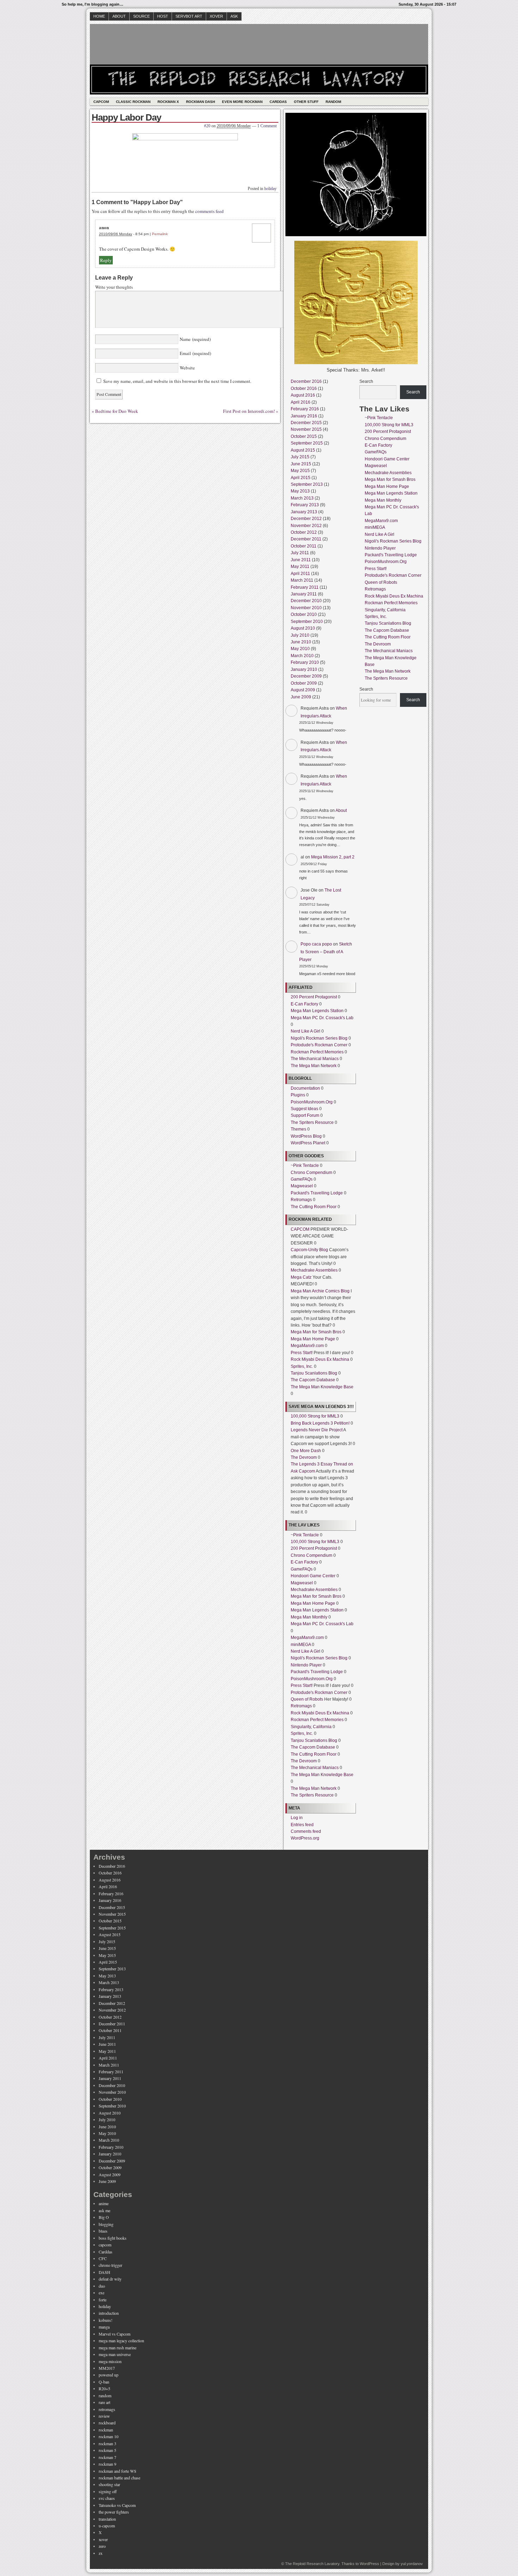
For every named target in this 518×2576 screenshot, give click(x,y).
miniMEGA (301, 1645)
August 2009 (303, 690)
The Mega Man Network (314, 1066)
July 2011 (300, 553)
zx (101, 2553)
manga (104, 2327)
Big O (104, 2217)
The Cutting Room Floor (314, 1207)
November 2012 (306, 526)
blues (103, 2231)
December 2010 (306, 601)
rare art (104, 2402)
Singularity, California (311, 1727)
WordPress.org (305, 1838)
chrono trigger (110, 2265)
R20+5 (104, 2388)
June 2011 (301, 560)
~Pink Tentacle (305, 1165)
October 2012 (304, 532)
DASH (104, 2272)
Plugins (298, 1095)
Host (163, 16)
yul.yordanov (412, 2564)
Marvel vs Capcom (115, 2334)
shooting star (109, 2484)
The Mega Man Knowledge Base (322, 1387)
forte (103, 2300)
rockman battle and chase (119, 2478)
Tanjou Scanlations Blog (314, 1373)
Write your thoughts (114, 287)
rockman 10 (109, 2436)
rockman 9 (107, 2464)
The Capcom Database (313, 1380)
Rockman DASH (201, 102)
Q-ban (104, 2382)
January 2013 (304, 512)
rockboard (107, 2423)
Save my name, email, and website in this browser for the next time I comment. (177, 381)
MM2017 (107, 2368)
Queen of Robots (307, 1699)
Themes (298, 1129)
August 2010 (303, 628)
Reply (106, 260)
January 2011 (304, 594)
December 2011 (306, 539)
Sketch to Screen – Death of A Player (326, 952)
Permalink (160, 234)
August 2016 (303, 395)
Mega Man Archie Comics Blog (320, 1291)
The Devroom (304, 1457)
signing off (108, 2491)
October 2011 (304, 546)
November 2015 (306, 429)
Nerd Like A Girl (306, 1031)
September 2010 (307, 622)
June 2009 (301, 697)
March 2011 (302, 580)
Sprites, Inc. (302, 1366)
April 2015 (301, 478)
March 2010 (302, 656)
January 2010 (304, 669)
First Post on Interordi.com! (249, 411)
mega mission (110, 2361)
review (104, 2416)
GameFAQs (302, 1179)
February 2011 (305, 587)
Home (99, 16)
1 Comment (267, 126)
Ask (234, 16)
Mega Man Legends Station (317, 1011)
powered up (109, 2375)
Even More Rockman (242, 102)
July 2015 (300, 457)
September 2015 (307, 443)
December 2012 (306, 519)
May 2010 (300, 649)
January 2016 (304, 416)
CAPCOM (300, 1229)
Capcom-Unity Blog (309, 1250)
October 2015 (304, 436)
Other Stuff (306, 102)
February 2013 (305, 505)
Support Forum (305, 1115)
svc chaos (107, 2498)
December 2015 (306, 423)
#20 (207, 126)
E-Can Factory (304, 1004)
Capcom (101, 102)
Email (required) (195, 353)
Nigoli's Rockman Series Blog (319, 1038)
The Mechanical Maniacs (315, 1059)
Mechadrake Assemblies (314, 1270)
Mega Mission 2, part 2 (333, 857)
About (119, 16)
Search (366, 381)
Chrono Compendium (312, 1173)
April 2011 (300, 574)
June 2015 (301, 464)
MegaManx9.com (307, 1346)
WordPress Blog (306, 1136)
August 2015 (303, 450)
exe (101, 2293)
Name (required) (195, 339)
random (105, 2396)
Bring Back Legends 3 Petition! (320, 1423)
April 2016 (301, 402)
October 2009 (304, 683)
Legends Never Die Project (317, 1430)
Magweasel (302, 1186)
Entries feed (302, 1825)
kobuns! (106, 2320)
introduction (109, 2313)
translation (107, 2519)
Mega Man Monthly (309, 1617)
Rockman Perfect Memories (317, 1052)
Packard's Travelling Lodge (317, 1193)
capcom (105, 2245)
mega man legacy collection (121, 2341)
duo (102, 2286)
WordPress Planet (308, 1143)
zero (102, 2546)
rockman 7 (107, 2457)
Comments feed (306, 1831)
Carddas (278, 102)
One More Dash (306, 1451)
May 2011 (300, 567)
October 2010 (304, 614)
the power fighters (114, 2512)
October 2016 (304, 388)
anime (104, 2203)
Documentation (305, 1088)
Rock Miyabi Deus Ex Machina (320, 1359)
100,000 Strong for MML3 (315, 1416)
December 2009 (306, 676)
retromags (107, 2409)
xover (103, 2539)
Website (187, 368)
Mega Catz (301, 1277)
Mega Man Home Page (313, 1339)
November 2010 (306, 608)
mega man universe (115, 2354)
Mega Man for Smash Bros (316, 1332)
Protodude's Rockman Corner (319, 1045)
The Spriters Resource (312, 1122)
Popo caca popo (316, 944)
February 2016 (305, 409)
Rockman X (168, 102)
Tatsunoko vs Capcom (117, 2505)
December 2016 (306, 381)
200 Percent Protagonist (314, 997)
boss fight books (113, 2238)
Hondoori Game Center (313, 1576)
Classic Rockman (133, 102)
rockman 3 (107, 2443)
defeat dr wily (110, 2279)
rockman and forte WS (118, 2471)
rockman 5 (107, 2450)
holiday (270, 189)
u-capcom (107, 2526)
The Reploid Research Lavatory (312, 2564)
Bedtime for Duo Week (117, 411)
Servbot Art (189, 16)
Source (141, 16)
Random (333, 102)
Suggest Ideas (304, 1109)
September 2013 (307, 484)
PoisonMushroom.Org (312, 1102)
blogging (106, 2224)
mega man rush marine (118, 2348)
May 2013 (300, 491)
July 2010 (300, 635)
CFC (103, 2258)
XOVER (216, 16)
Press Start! (302, 1353)
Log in (297, 1818)
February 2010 (305, 662)
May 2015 (300, 471)
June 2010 (301, 642)
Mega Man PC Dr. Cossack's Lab (322, 1018)
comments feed (209, 211)
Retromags (301, 1200)
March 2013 (302, 498)
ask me (104, 2210)
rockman (106, 2430)
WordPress (369, 2564)
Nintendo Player (306, 1665)
